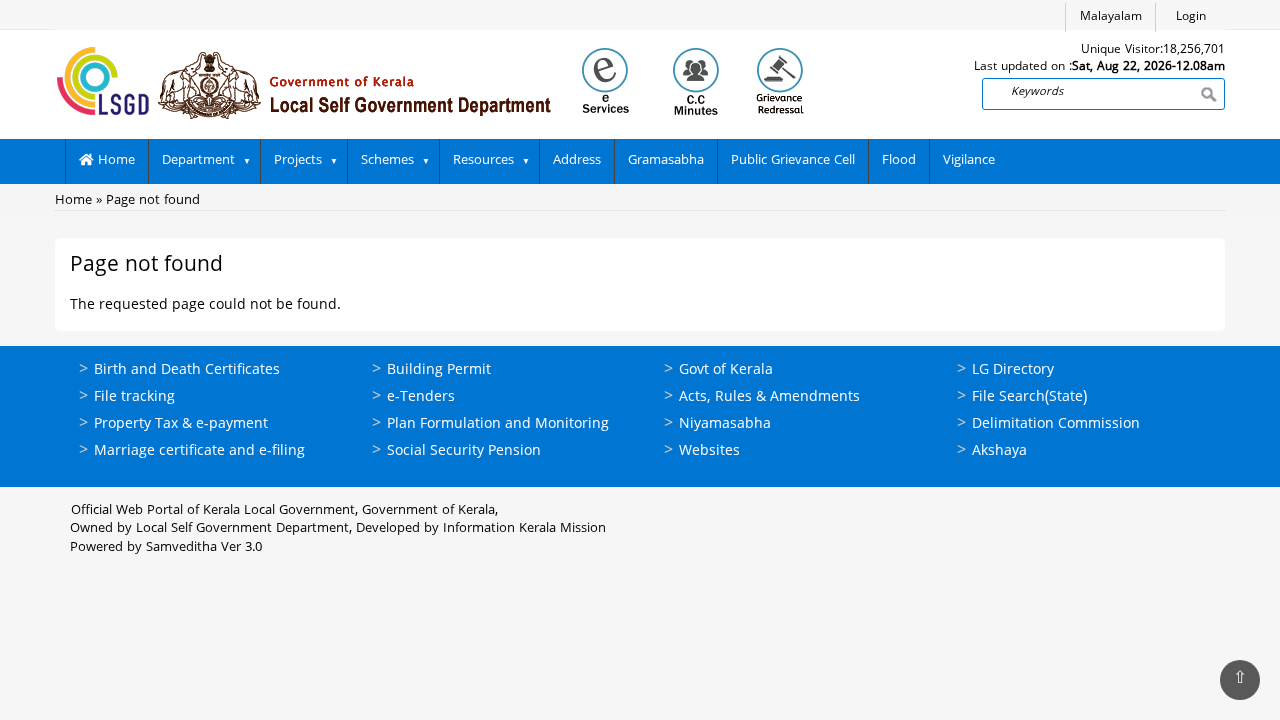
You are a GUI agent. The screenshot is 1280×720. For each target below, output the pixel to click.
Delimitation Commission (1056, 424)
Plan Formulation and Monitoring (498, 424)
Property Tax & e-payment (181, 424)
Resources (483, 161)
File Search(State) (1029, 397)
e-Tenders (421, 397)
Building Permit (439, 370)
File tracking (134, 397)
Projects (298, 161)
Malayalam (1111, 17)
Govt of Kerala (726, 370)
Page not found (153, 201)
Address (577, 161)
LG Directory (1013, 370)
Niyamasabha (725, 424)
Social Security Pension (464, 451)
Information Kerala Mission (524, 529)
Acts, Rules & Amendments (769, 397)
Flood (899, 161)
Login (1191, 17)
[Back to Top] (1240, 680)
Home (114, 161)
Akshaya (999, 451)
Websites (709, 451)
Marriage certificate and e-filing (199, 451)
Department (198, 161)
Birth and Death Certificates (187, 370)
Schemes (387, 161)
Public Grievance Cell (793, 161)
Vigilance (969, 161)
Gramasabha (666, 161)
